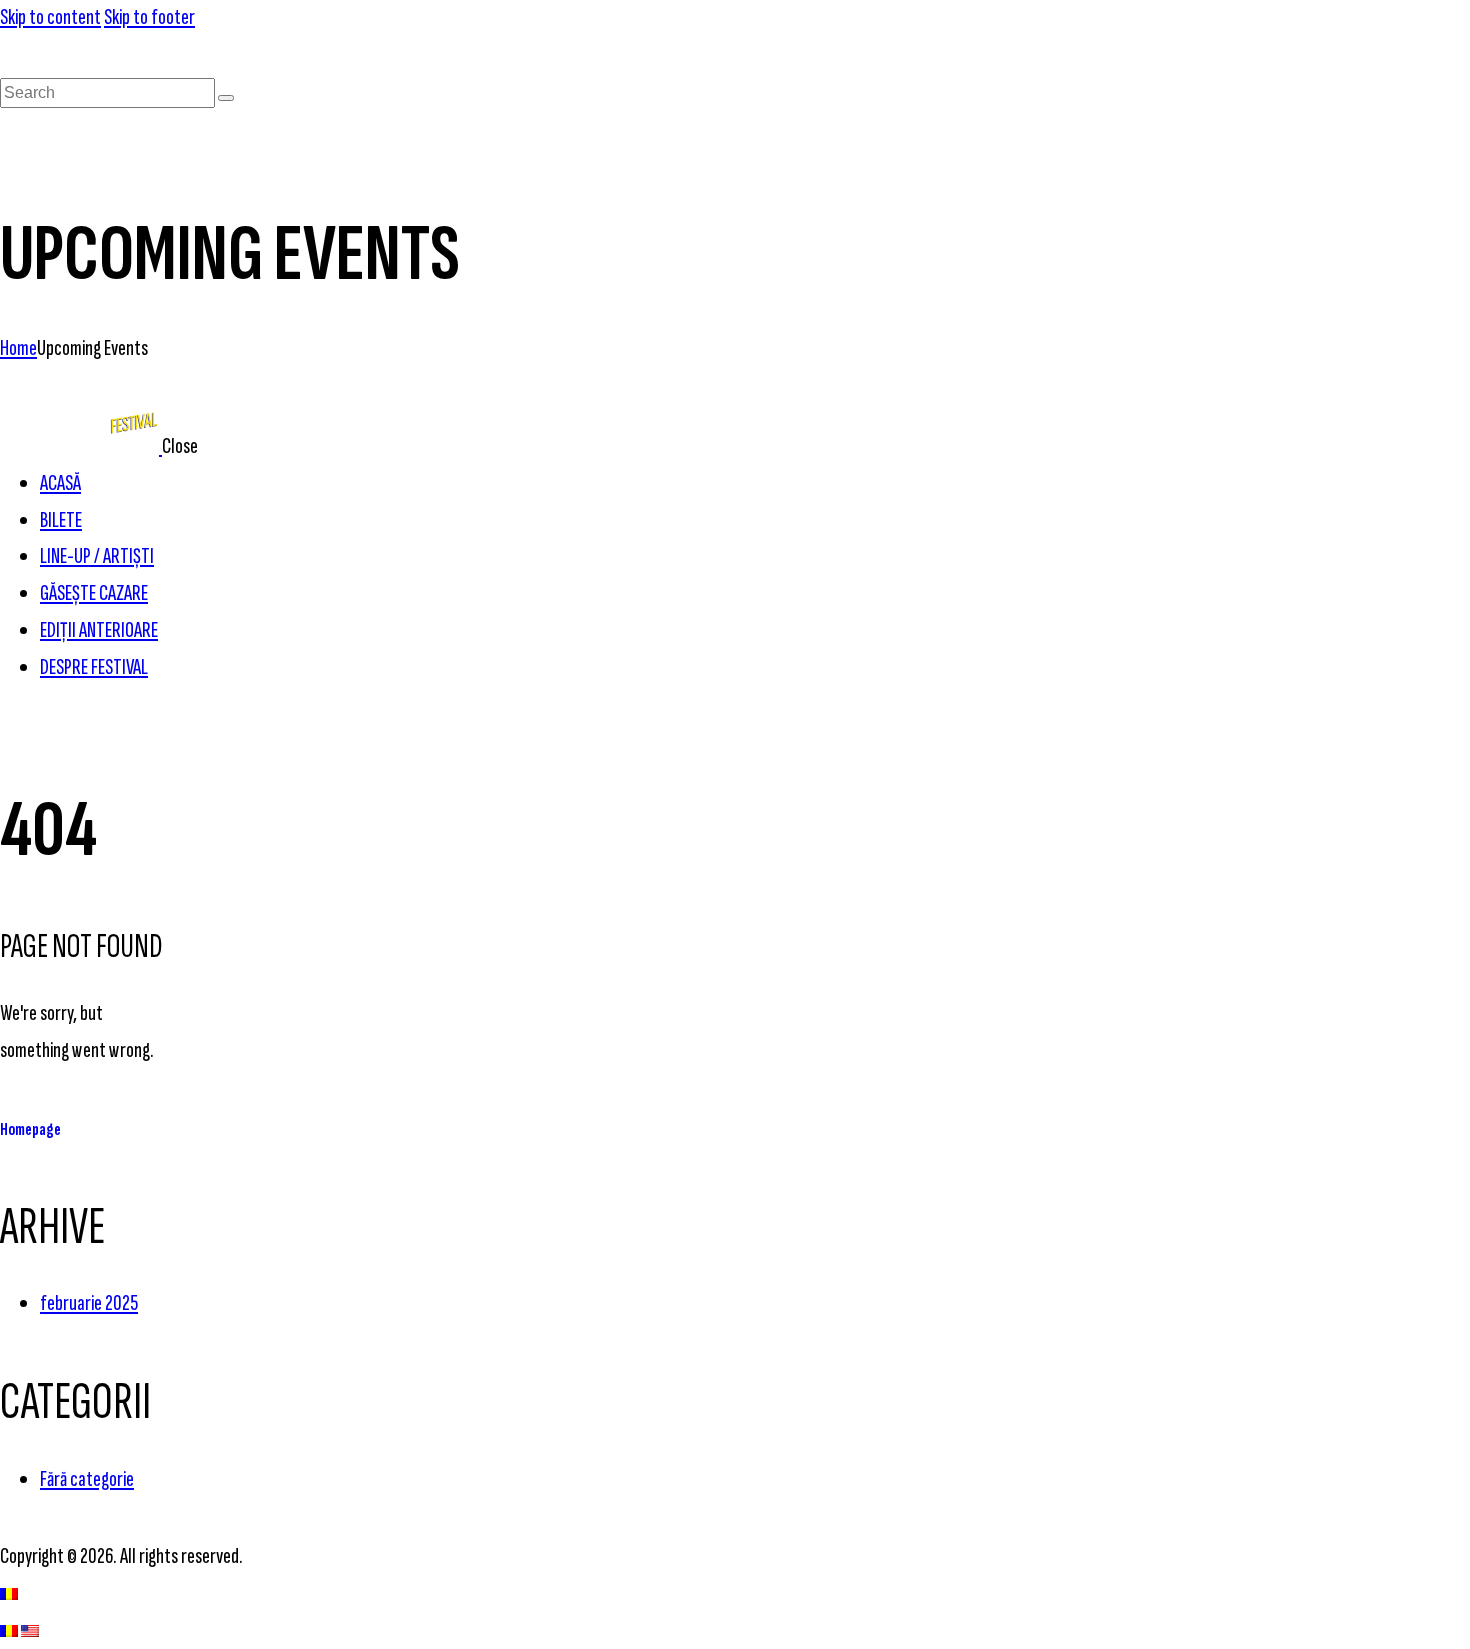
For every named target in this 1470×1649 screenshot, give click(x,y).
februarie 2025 (89, 1303)
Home (18, 348)
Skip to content (50, 17)
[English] (30, 1630)
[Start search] (226, 98)
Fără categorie (87, 1479)
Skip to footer (149, 17)
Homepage (30, 1129)
